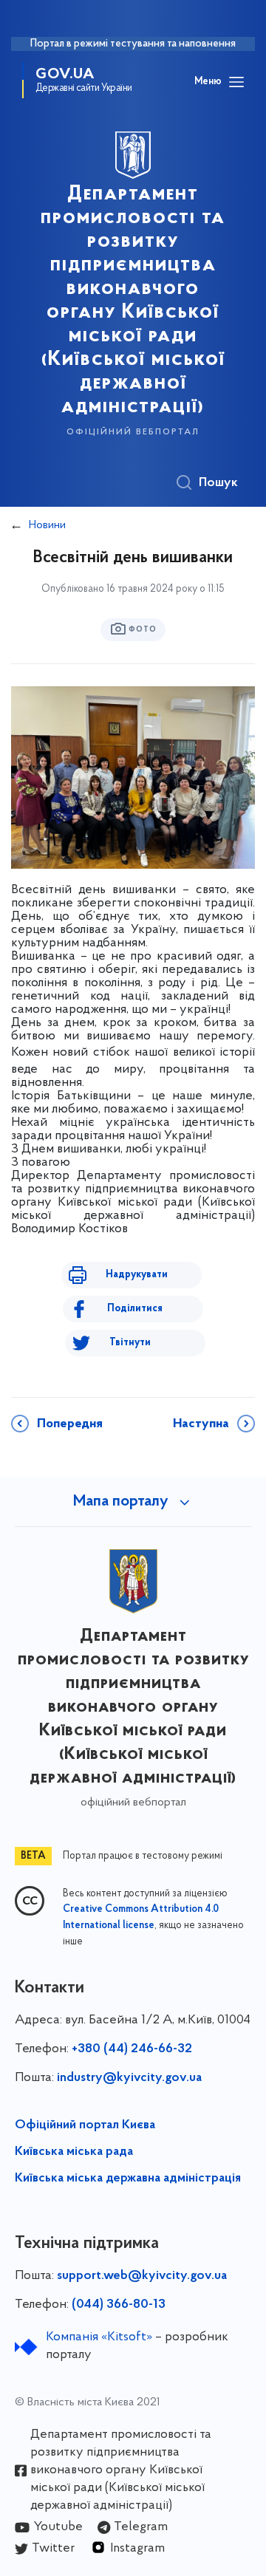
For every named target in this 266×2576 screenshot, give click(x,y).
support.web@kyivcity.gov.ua (142, 2276)
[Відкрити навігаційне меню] (236, 82)
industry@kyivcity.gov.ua (129, 2078)
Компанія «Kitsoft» (99, 2337)
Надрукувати (137, 1275)
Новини (47, 525)
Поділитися (135, 1309)
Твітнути (130, 1343)
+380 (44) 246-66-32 (132, 2049)
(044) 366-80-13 (119, 2305)
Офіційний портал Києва (85, 2125)
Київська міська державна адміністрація (128, 2179)
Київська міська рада (74, 2152)
